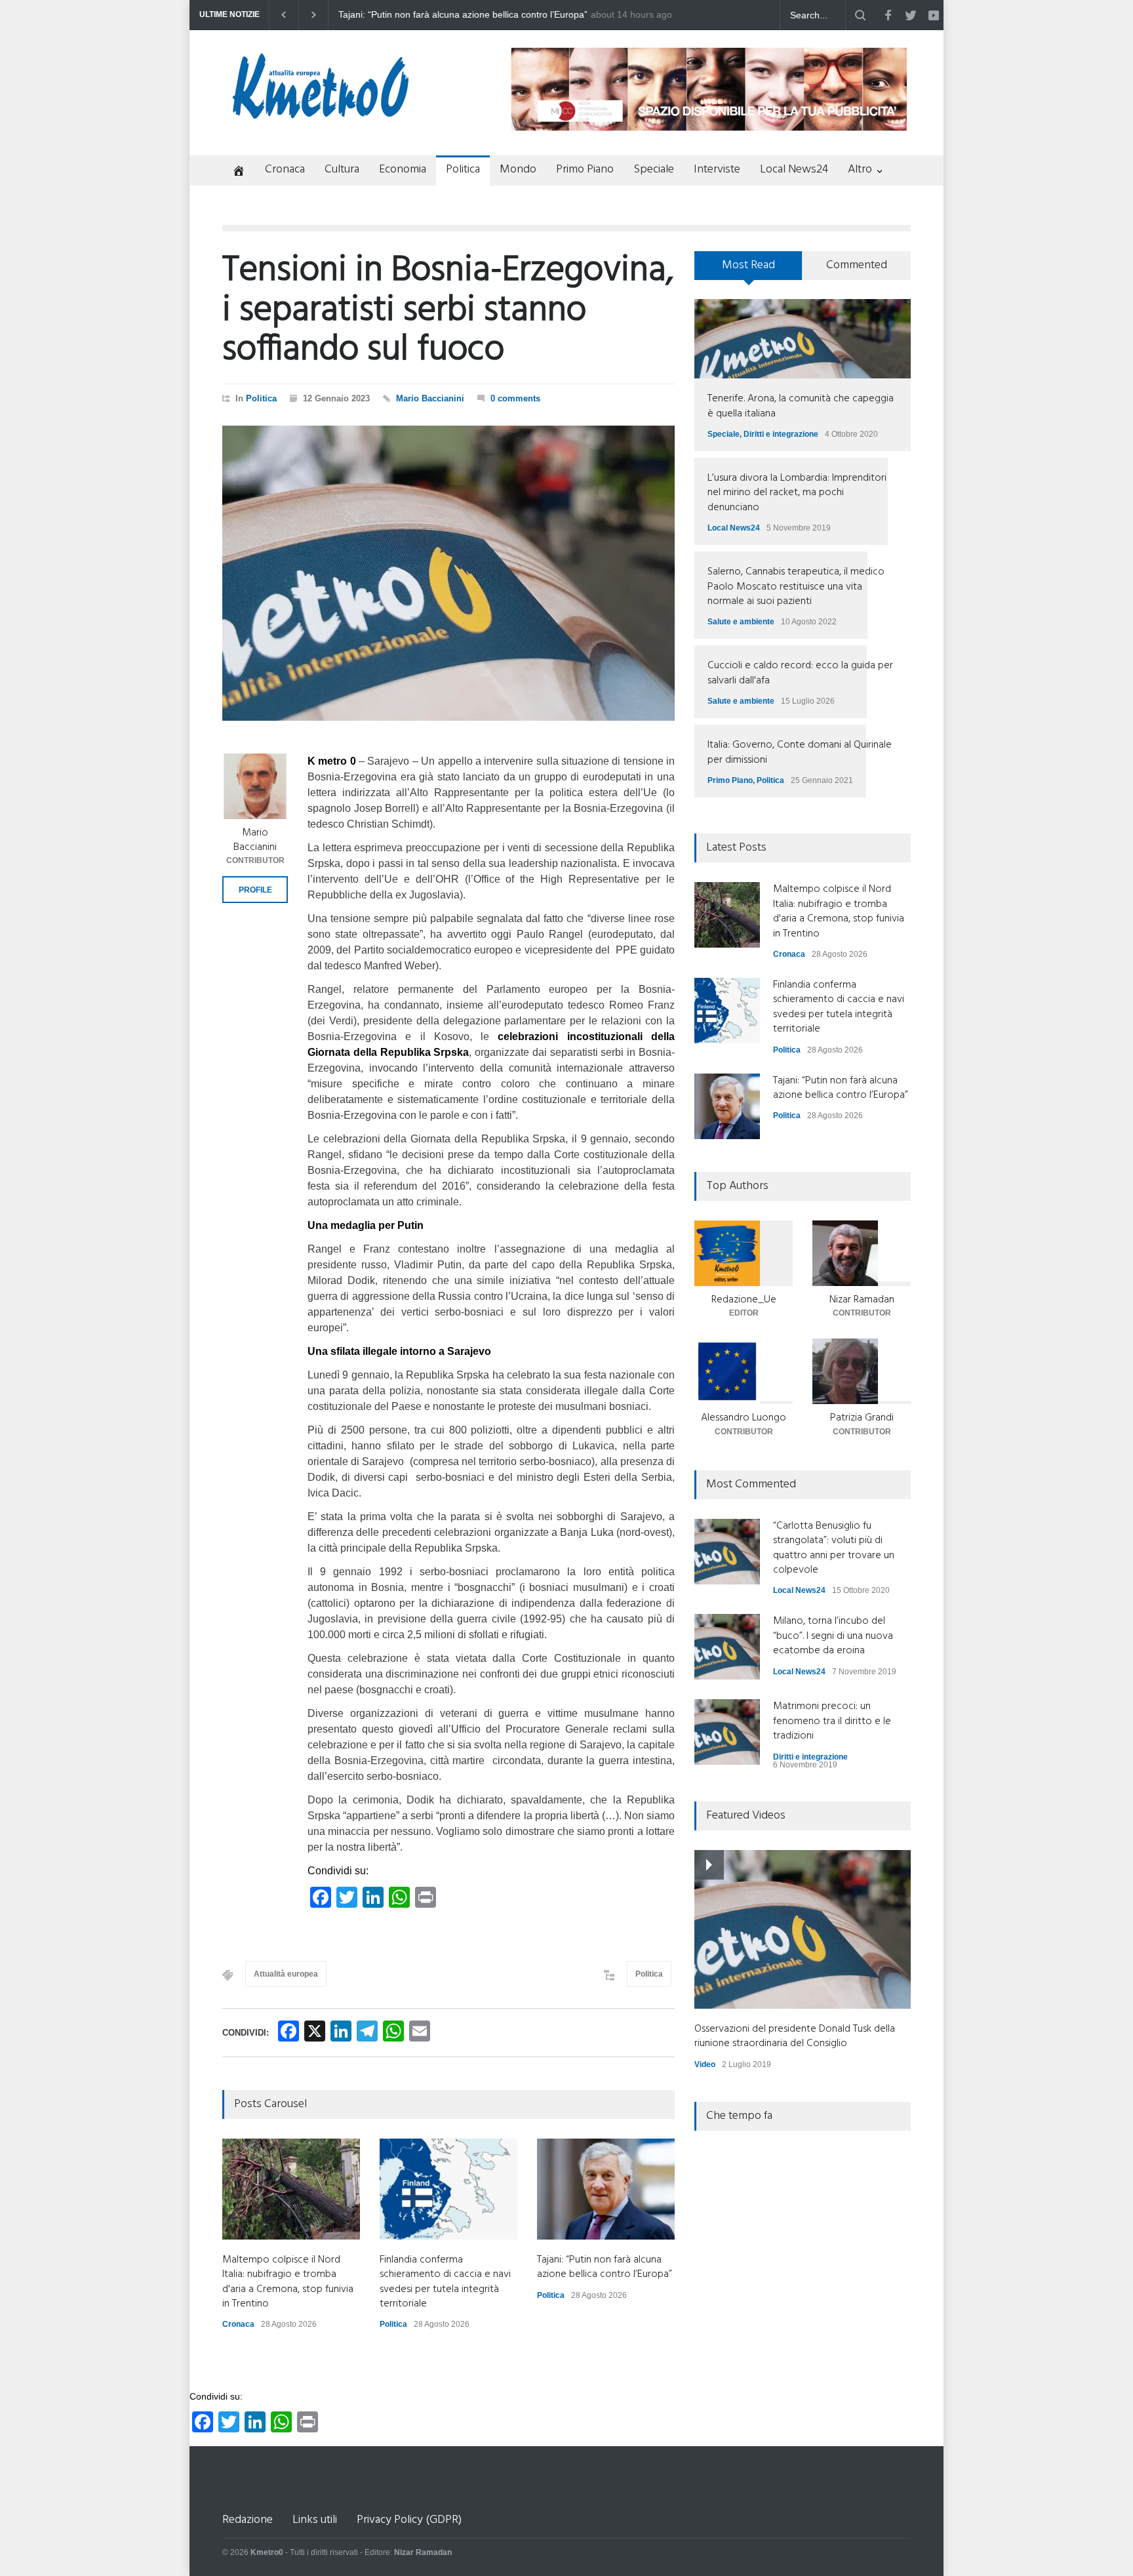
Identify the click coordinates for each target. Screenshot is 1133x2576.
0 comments (515, 398)
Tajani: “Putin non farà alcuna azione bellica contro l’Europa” (605, 2267)
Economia (403, 170)
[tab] (748, 270)
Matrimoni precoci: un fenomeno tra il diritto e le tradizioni (832, 1721)
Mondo (518, 170)
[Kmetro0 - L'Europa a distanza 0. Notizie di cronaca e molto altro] (321, 113)
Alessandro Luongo (744, 1418)
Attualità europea (286, 1974)
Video (705, 2064)
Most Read (748, 265)
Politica (463, 170)
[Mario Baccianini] (255, 786)
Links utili (315, 2520)
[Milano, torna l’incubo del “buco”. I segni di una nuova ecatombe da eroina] (727, 1647)
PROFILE (255, 890)
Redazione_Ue (744, 1300)
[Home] (234, 172)
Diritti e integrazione (781, 434)
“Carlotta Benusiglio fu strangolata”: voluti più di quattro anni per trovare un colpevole (834, 1548)
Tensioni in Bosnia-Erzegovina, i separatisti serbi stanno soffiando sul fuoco (448, 311)
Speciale (654, 170)
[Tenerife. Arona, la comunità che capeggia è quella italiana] (803, 339)
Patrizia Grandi (862, 1418)
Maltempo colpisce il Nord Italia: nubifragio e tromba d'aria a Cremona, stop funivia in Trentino (463, 15)
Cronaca (285, 170)
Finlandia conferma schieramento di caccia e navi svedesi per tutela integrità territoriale (445, 2282)
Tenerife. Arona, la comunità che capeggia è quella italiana (801, 406)
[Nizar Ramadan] (862, 1253)
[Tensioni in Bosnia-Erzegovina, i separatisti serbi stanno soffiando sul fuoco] (448, 573)
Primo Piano (585, 170)
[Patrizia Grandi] (862, 1371)
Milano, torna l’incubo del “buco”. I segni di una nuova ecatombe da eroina (833, 1636)
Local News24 (794, 170)
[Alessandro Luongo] (744, 1371)
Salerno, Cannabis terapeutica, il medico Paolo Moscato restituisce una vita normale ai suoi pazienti (796, 587)
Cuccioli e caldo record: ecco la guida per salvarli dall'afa (800, 673)
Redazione (248, 2520)
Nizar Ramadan (862, 1300)
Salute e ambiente (741, 622)
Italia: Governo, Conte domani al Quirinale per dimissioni (800, 752)
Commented (857, 265)
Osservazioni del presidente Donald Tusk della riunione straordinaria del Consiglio (795, 2036)
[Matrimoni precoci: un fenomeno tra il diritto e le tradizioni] (727, 1732)
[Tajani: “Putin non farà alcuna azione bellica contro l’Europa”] (606, 2189)
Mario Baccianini (430, 398)
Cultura (342, 170)
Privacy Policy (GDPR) (409, 2520)
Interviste (717, 170)
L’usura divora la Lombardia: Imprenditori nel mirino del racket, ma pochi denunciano (797, 493)
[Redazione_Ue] (744, 1253)
